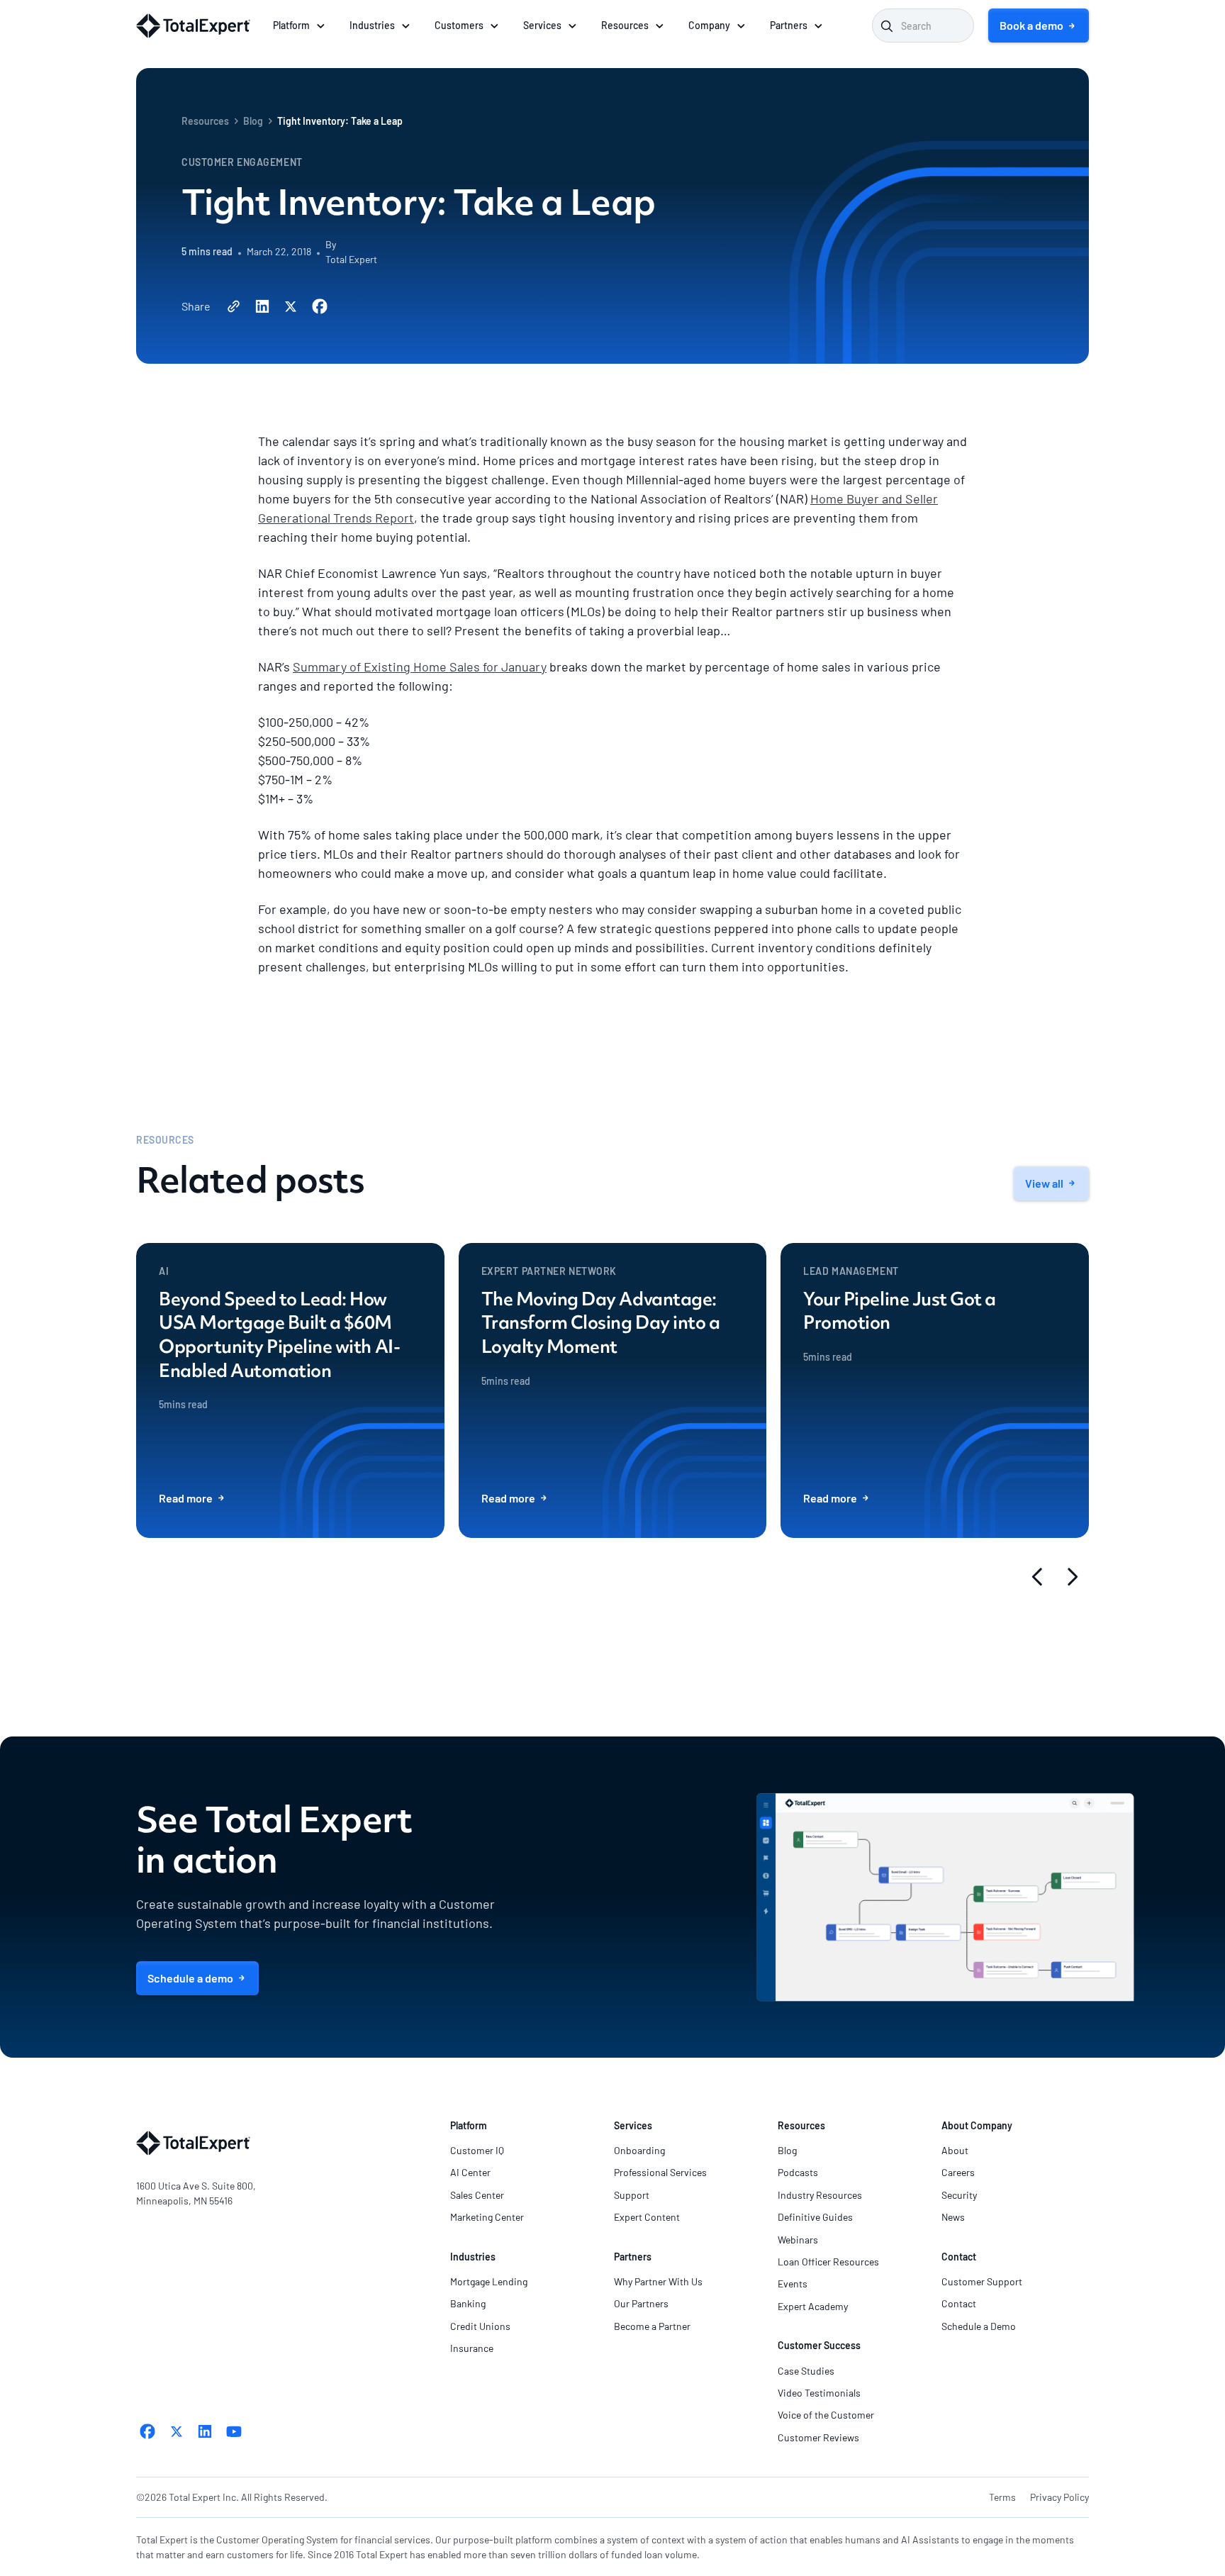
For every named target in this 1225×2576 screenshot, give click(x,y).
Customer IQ (477, 2150)
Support (632, 2195)
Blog (253, 121)
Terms (1002, 2497)
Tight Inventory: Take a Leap (340, 121)
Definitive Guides (815, 2217)
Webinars (798, 2240)
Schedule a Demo (979, 2326)
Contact (959, 2303)
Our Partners (641, 2303)
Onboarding (639, 2150)
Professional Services (660, 2172)
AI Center (470, 2172)
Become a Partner (652, 2326)
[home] (193, 26)
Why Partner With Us (658, 2281)
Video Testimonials (819, 2393)
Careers (958, 2172)
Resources (205, 121)
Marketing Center (487, 2217)
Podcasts (798, 2172)
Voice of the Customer (826, 2415)
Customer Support (982, 2281)
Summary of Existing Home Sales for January (420, 667)
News (953, 2217)
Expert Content (647, 2217)
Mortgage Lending (489, 2281)
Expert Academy (813, 2306)
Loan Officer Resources (828, 2262)
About (955, 2150)
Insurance (472, 2348)
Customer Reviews (818, 2437)
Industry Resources (820, 2195)
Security (959, 2195)
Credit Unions (480, 2326)
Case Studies (806, 2371)
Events (793, 2284)
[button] (300, 26)
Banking (468, 2303)
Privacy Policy (1059, 2497)
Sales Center (477, 2195)
